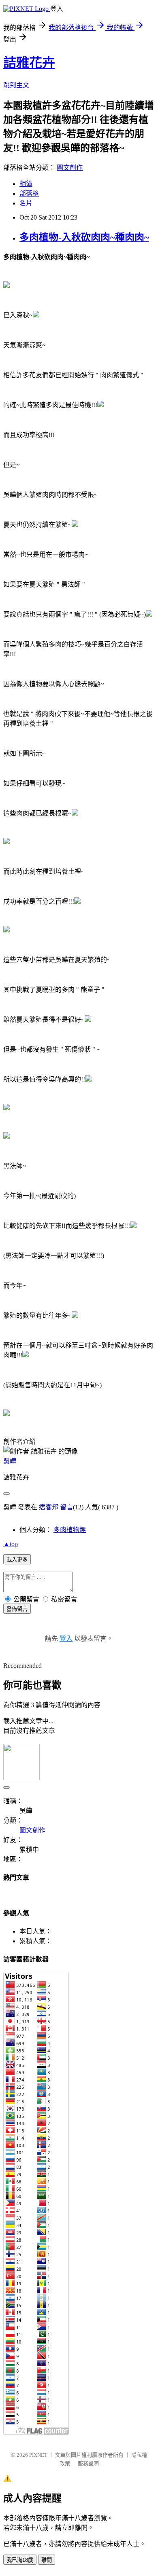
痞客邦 (49, 1507)
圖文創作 (70, 168)
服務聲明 (88, 2463)
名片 (26, 203)
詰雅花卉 (29, 63)
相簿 (26, 184)
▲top (11, 1544)
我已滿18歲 (20, 2560)
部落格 (29, 193)
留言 (66, 1507)
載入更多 (17, 1560)
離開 (47, 2560)
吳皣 (10, 1461)
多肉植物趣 (70, 1530)
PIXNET (38, 2455)
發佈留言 (17, 1609)
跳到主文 (16, 85)
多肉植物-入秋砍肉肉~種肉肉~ (84, 237)
